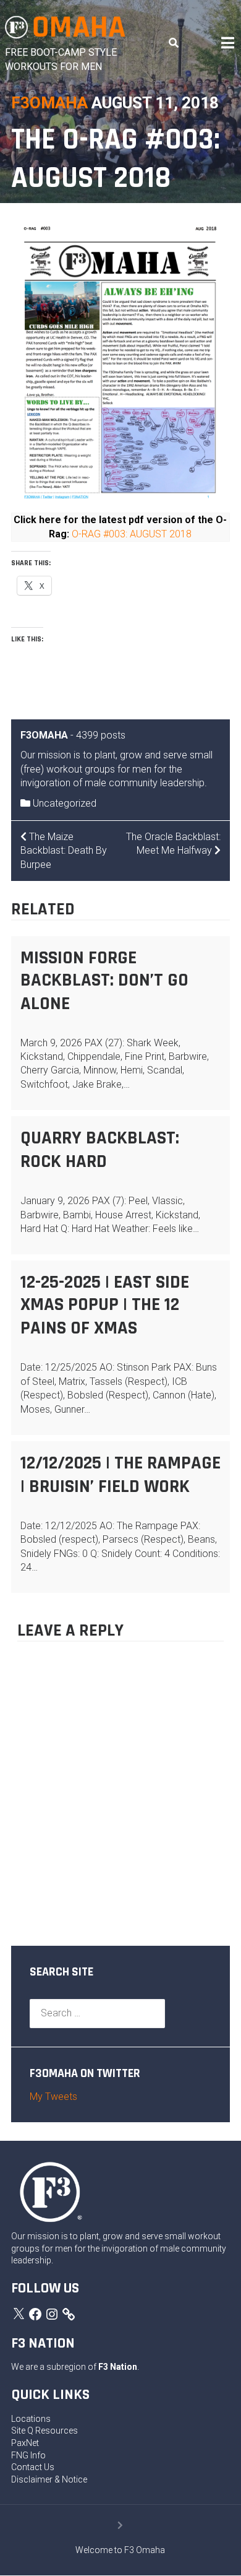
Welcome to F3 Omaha (120, 2550)
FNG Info (28, 2455)
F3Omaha (49, 103)
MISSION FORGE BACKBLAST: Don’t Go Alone (104, 981)
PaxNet (25, 2443)
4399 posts (101, 735)
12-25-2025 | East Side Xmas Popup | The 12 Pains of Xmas (105, 1305)
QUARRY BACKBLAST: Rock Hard (100, 1150)
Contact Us (33, 2467)
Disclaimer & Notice (49, 2479)
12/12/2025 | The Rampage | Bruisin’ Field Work (120, 1475)
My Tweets (53, 2097)
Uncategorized (65, 803)
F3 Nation (118, 2367)
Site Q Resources (44, 2431)
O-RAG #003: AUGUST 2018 (132, 534)
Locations (31, 2419)
